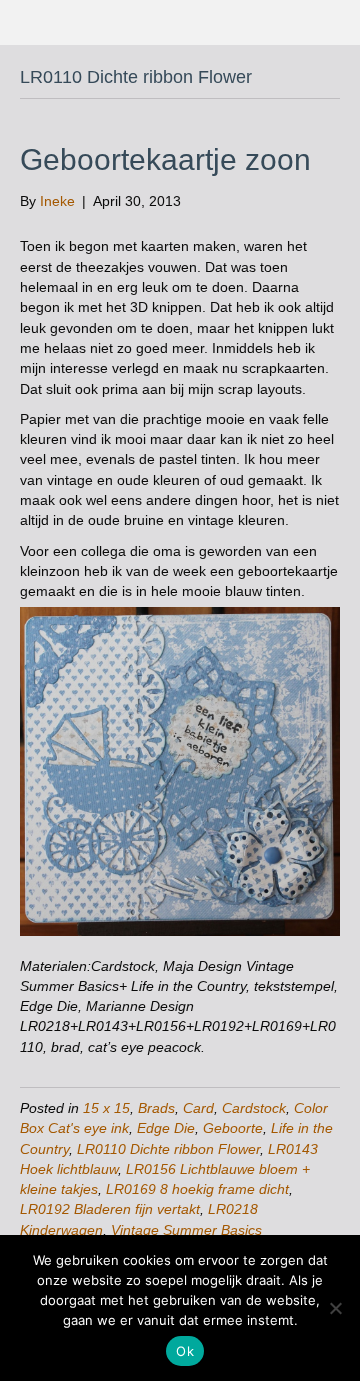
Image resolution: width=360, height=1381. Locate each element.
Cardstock (254, 1108)
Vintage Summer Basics (186, 1230)
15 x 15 (106, 1108)
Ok (185, 1351)
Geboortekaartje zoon (165, 159)
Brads (156, 1108)
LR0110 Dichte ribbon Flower (168, 1149)
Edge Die (166, 1128)
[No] (335, 1308)
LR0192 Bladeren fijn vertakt (110, 1209)
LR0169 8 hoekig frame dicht (197, 1189)
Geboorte (233, 1128)
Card (198, 1108)
